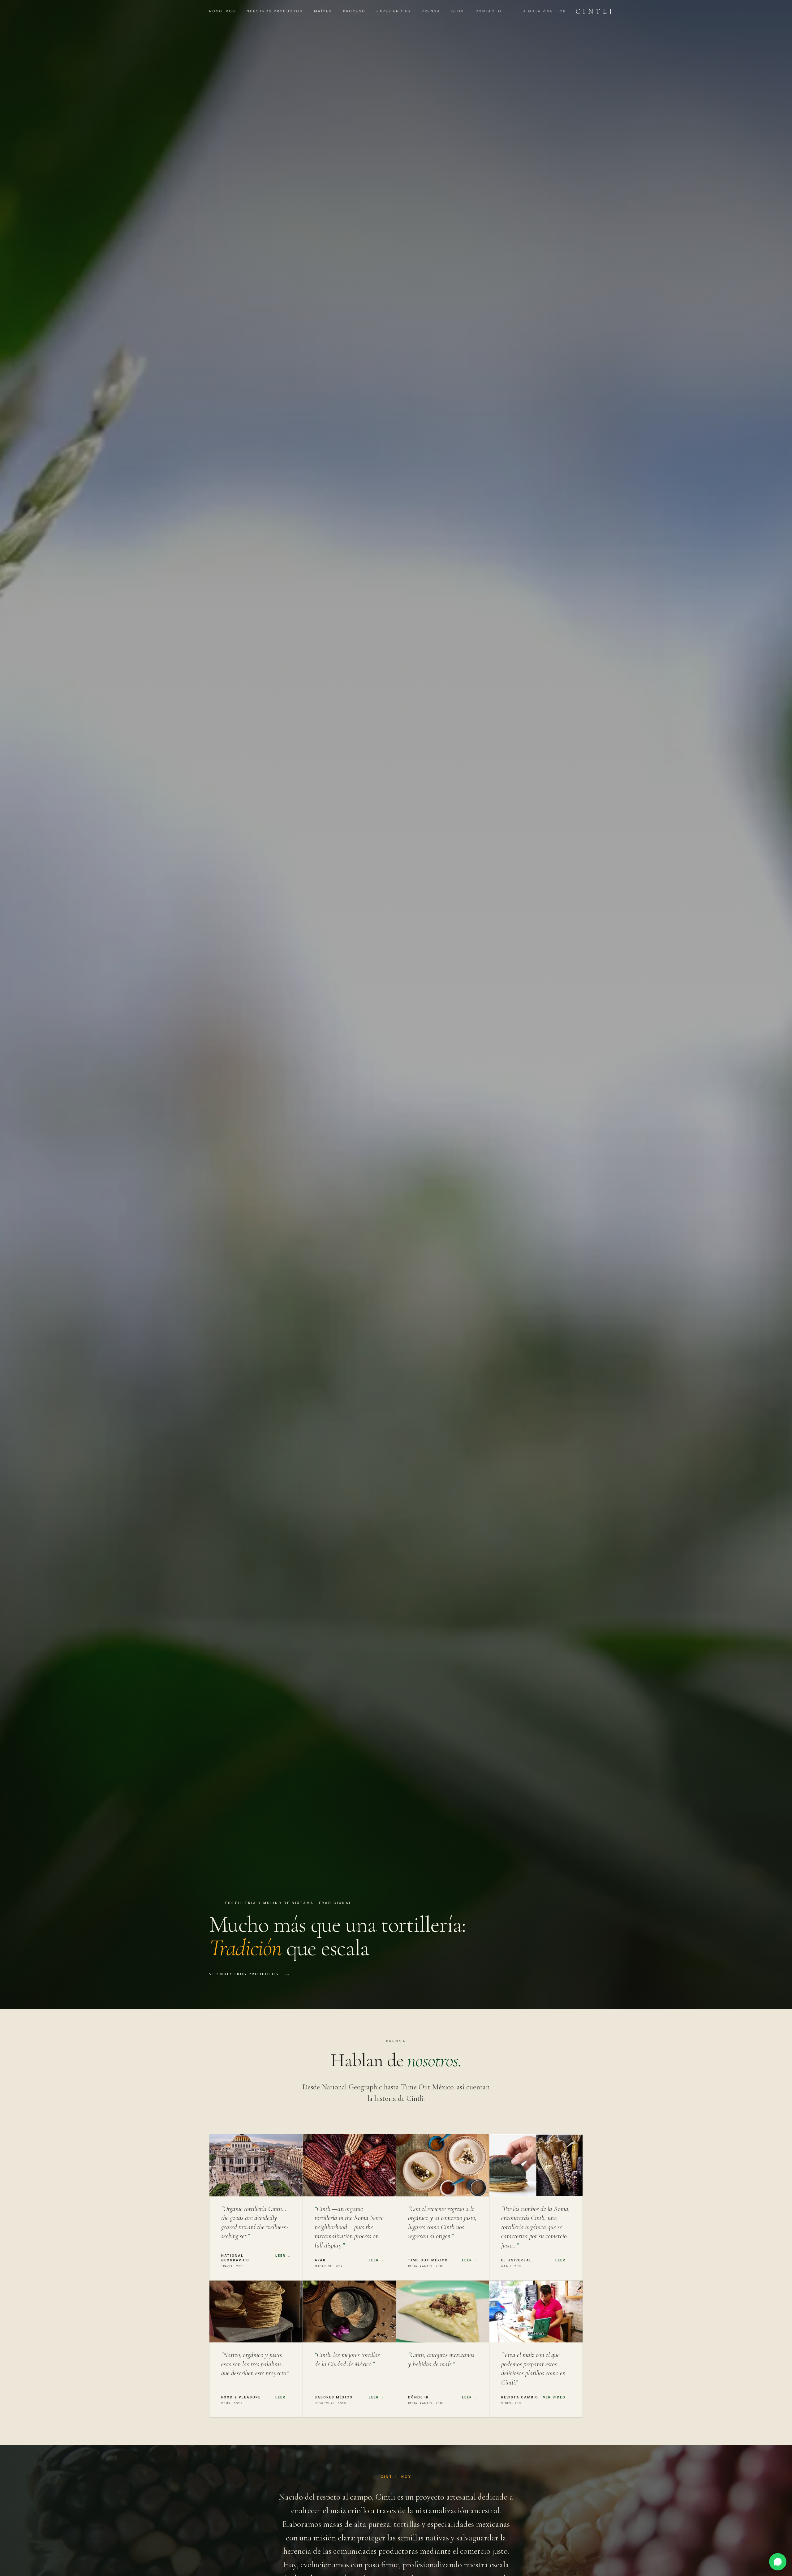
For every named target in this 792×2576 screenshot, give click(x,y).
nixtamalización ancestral (457, 2511)
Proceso (354, 11)
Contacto (489, 11)
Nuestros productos (275, 11)
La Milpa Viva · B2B (543, 11)
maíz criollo (350, 2511)
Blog (458, 11)
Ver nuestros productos (250, 1974)
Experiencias (394, 11)
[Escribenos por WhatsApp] (778, 2562)
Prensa (431, 11)
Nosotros (222, 11)
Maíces (323, 11)
